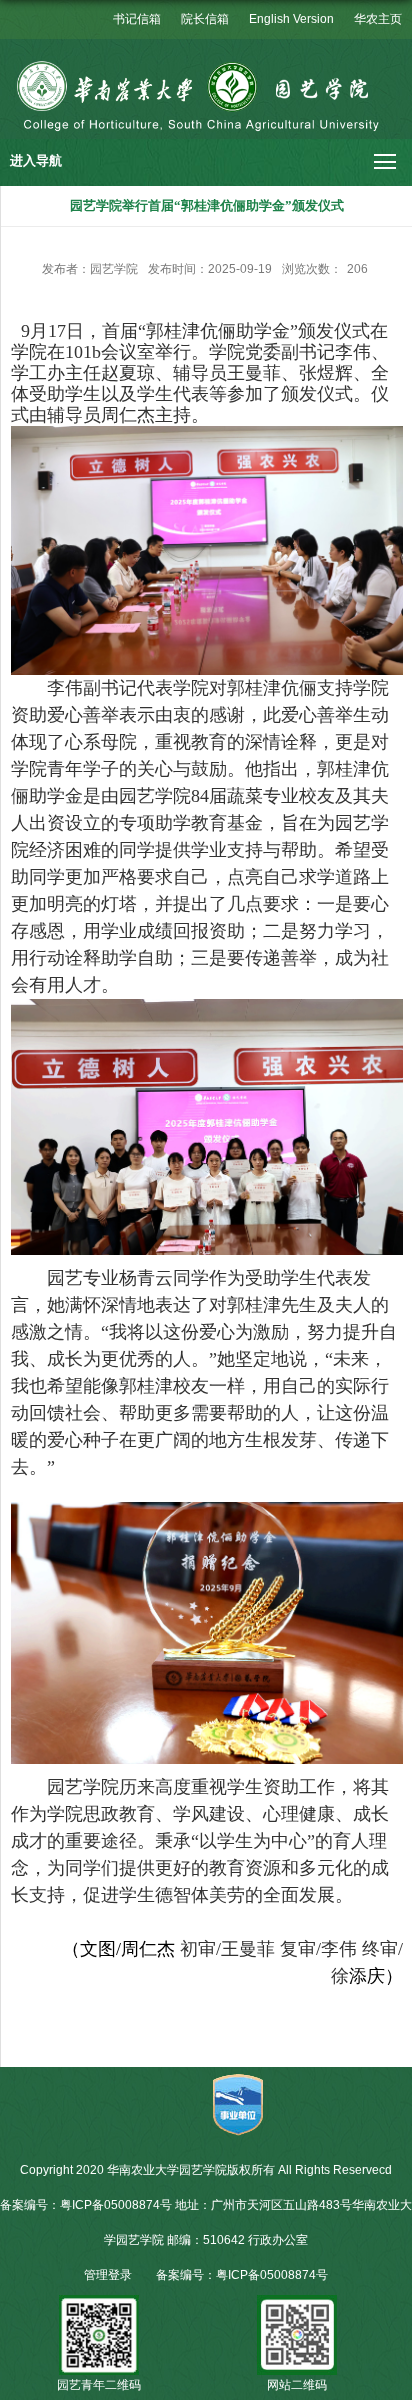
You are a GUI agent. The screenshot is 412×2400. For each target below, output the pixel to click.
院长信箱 (205, 19)
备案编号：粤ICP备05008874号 (242, 2275)
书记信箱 (137, 19)
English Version (291, 19)
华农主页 (378, 19)
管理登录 (108, 2275)
